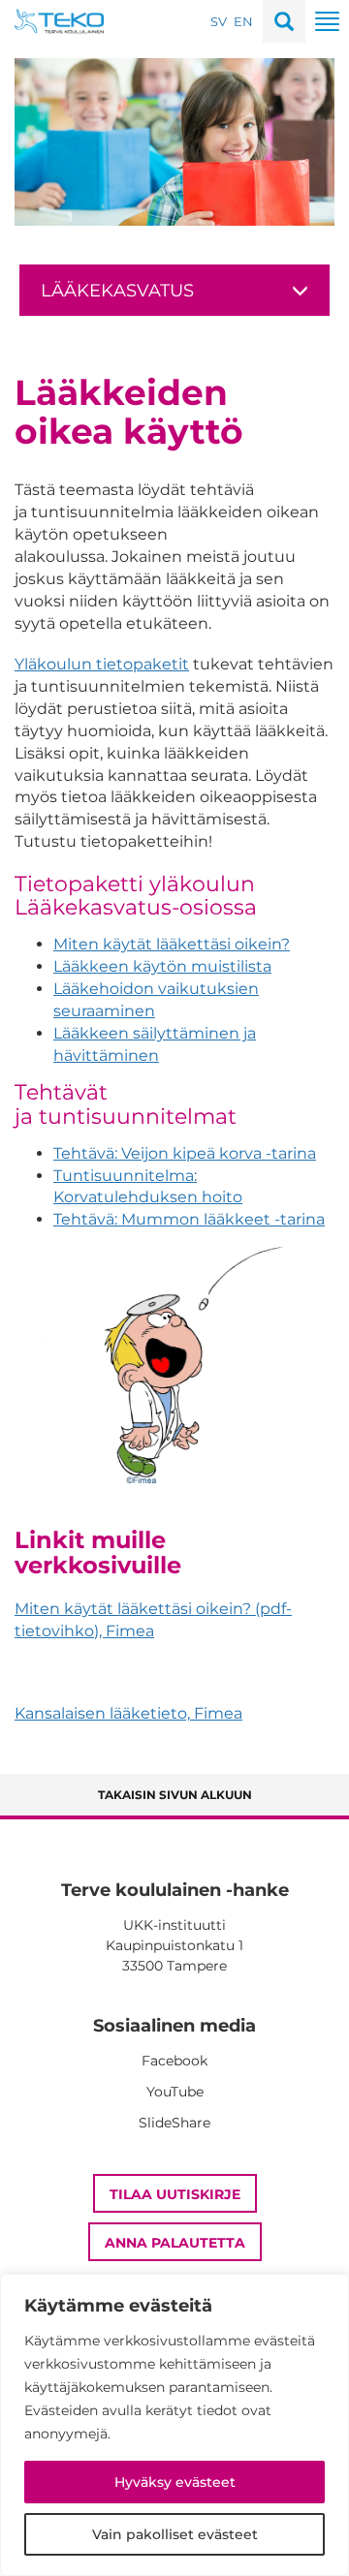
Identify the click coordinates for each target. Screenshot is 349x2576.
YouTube (175, 2092)
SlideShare (174, 2123)
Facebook (174, 2061)
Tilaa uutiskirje (175, 2194)
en (243, 21)
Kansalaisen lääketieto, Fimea (128, 1713)
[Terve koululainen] (59, 20)
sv (219, 21)
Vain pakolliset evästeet (175, 2534)
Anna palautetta (175, 2243)
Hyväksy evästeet (175, 2482)
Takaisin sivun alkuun (175, 1795)
